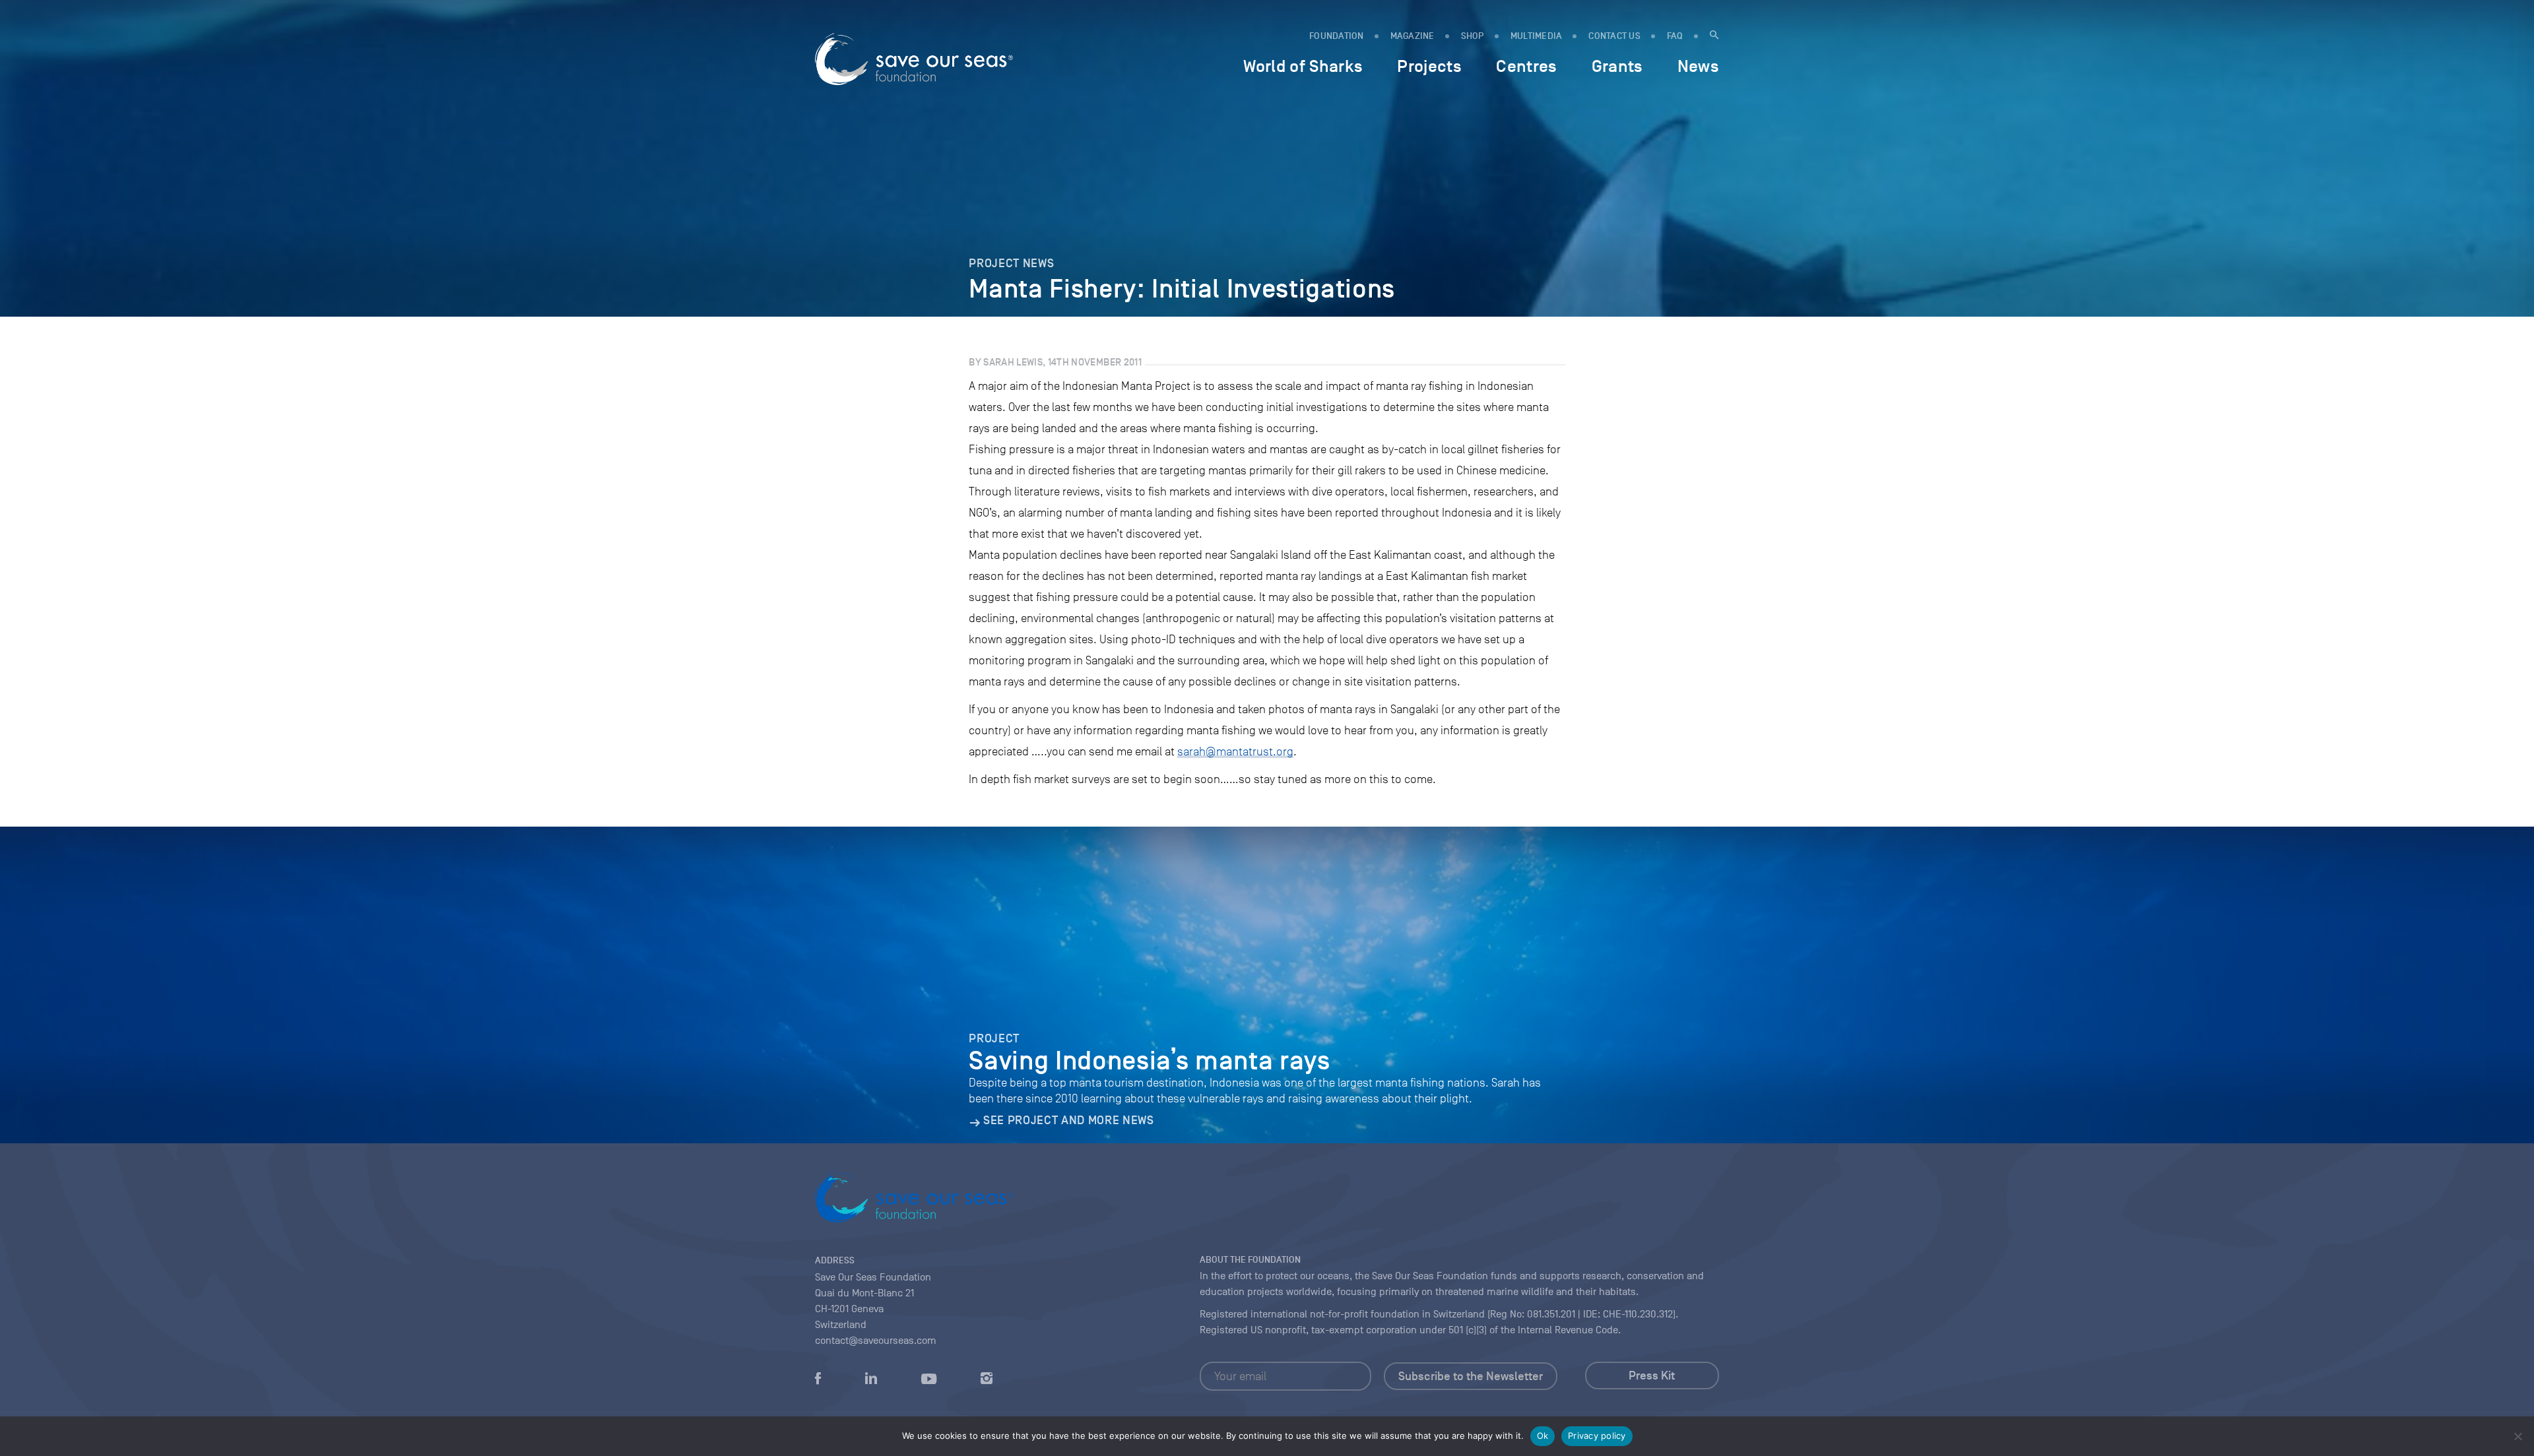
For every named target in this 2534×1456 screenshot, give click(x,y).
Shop (1473, 36)
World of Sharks (1303, 66)
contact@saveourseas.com (876, 1341)
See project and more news (1068, 1120)
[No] (2518, 1436)
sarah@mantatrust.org (1235, 751)
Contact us (1614, 36)
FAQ (1675, 36)
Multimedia (1537, 36)
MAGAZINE (1413, 36)
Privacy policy (1597, 1436)
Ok (1543, 1436)
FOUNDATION (1337, 36)
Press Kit (1652, 1376)
